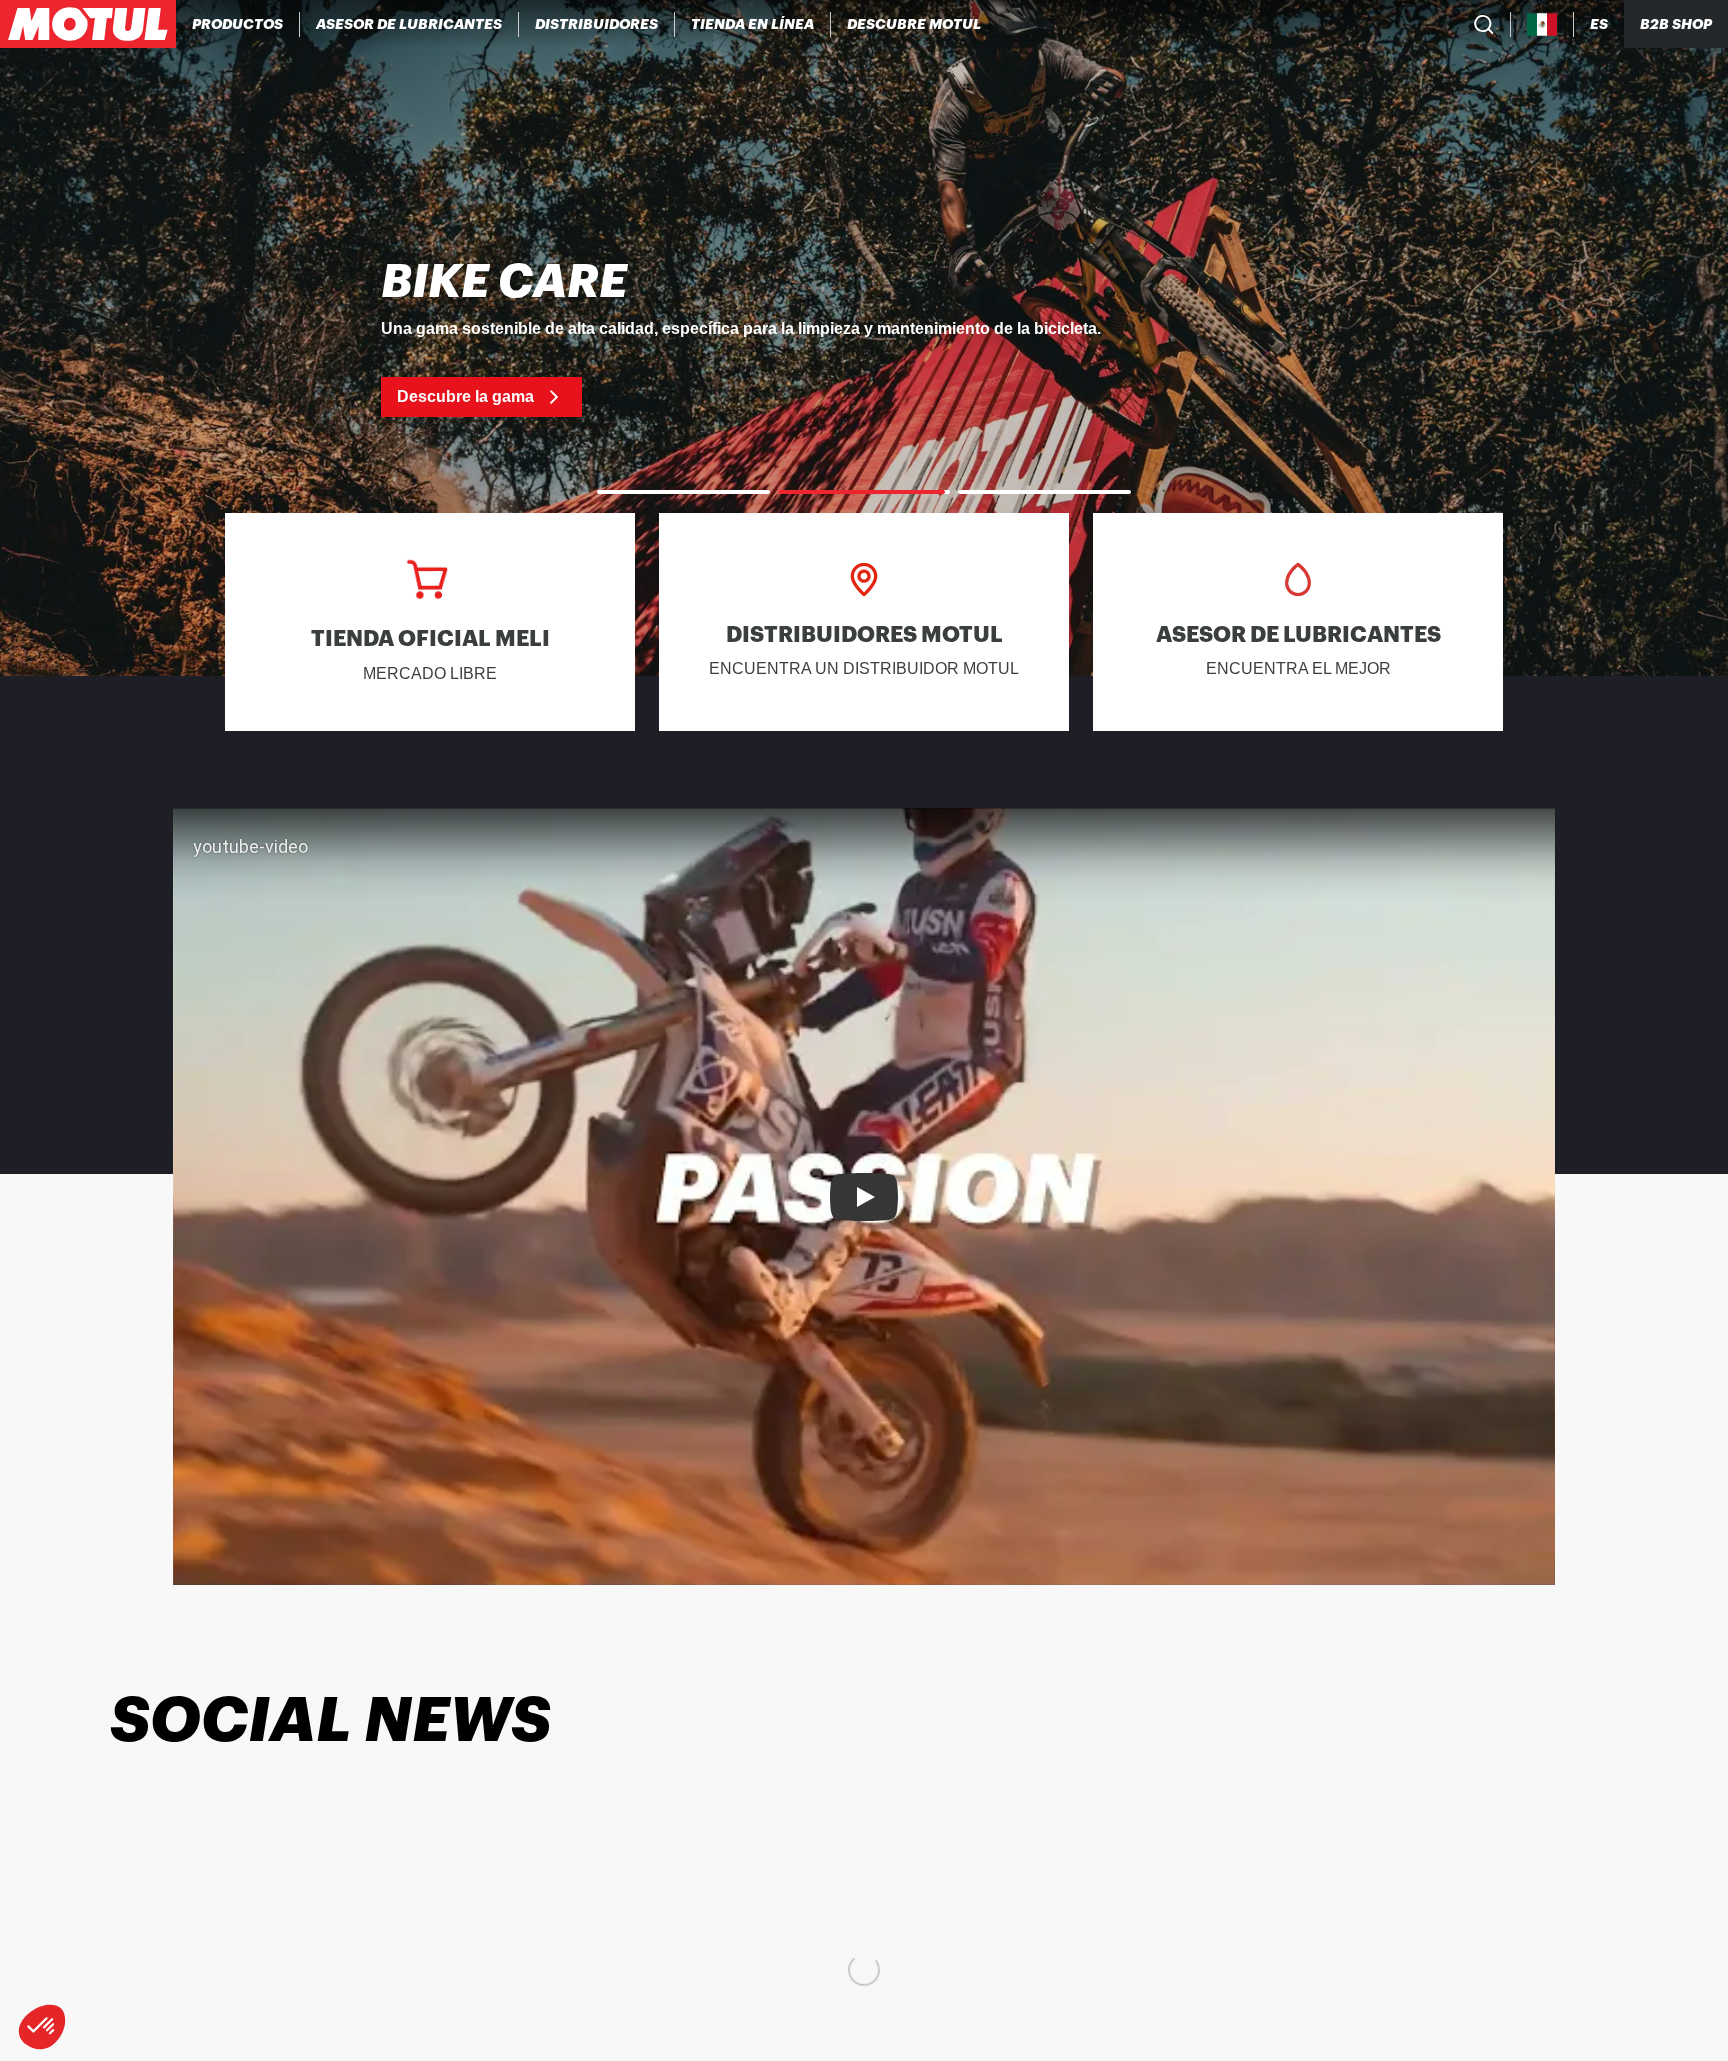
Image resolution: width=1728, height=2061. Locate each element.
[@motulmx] (154, 1825)
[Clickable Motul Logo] (88, 24)
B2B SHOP (1676, 24)
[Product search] (1484, 24)
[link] (753, 24)
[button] (42, 2027)
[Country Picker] (1542, 24)
